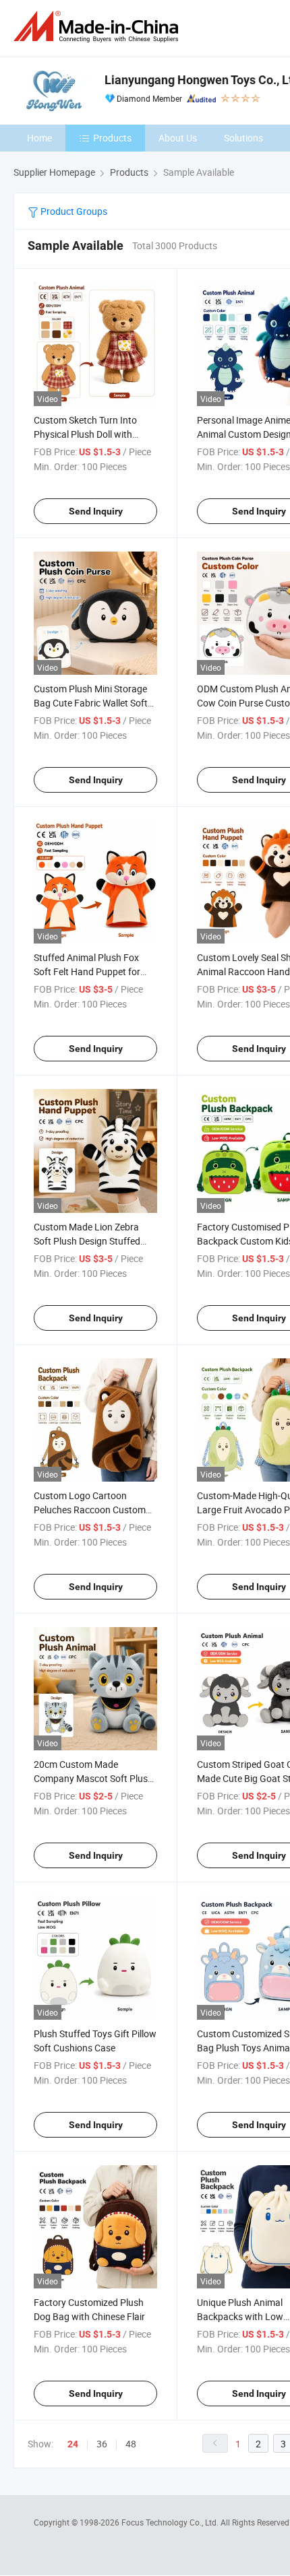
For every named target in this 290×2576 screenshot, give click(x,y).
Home (39, 138)
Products (112, 138)
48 (131, 2444)
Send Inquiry (96, 511)
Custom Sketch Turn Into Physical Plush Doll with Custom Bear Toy (85, 434)
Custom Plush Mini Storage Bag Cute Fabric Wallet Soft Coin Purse (91, 703)
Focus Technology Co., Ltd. (171, 2522)
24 (73, 2444)
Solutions (243, 138)
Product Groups (73, 211)
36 (102, 2444)
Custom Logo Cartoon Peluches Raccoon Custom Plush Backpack (90, 1510)
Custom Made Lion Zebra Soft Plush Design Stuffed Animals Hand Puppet (87, 1241)
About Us (178, 138)
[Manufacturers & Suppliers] (98, 27)
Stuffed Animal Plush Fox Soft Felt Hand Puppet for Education (87, 971)
